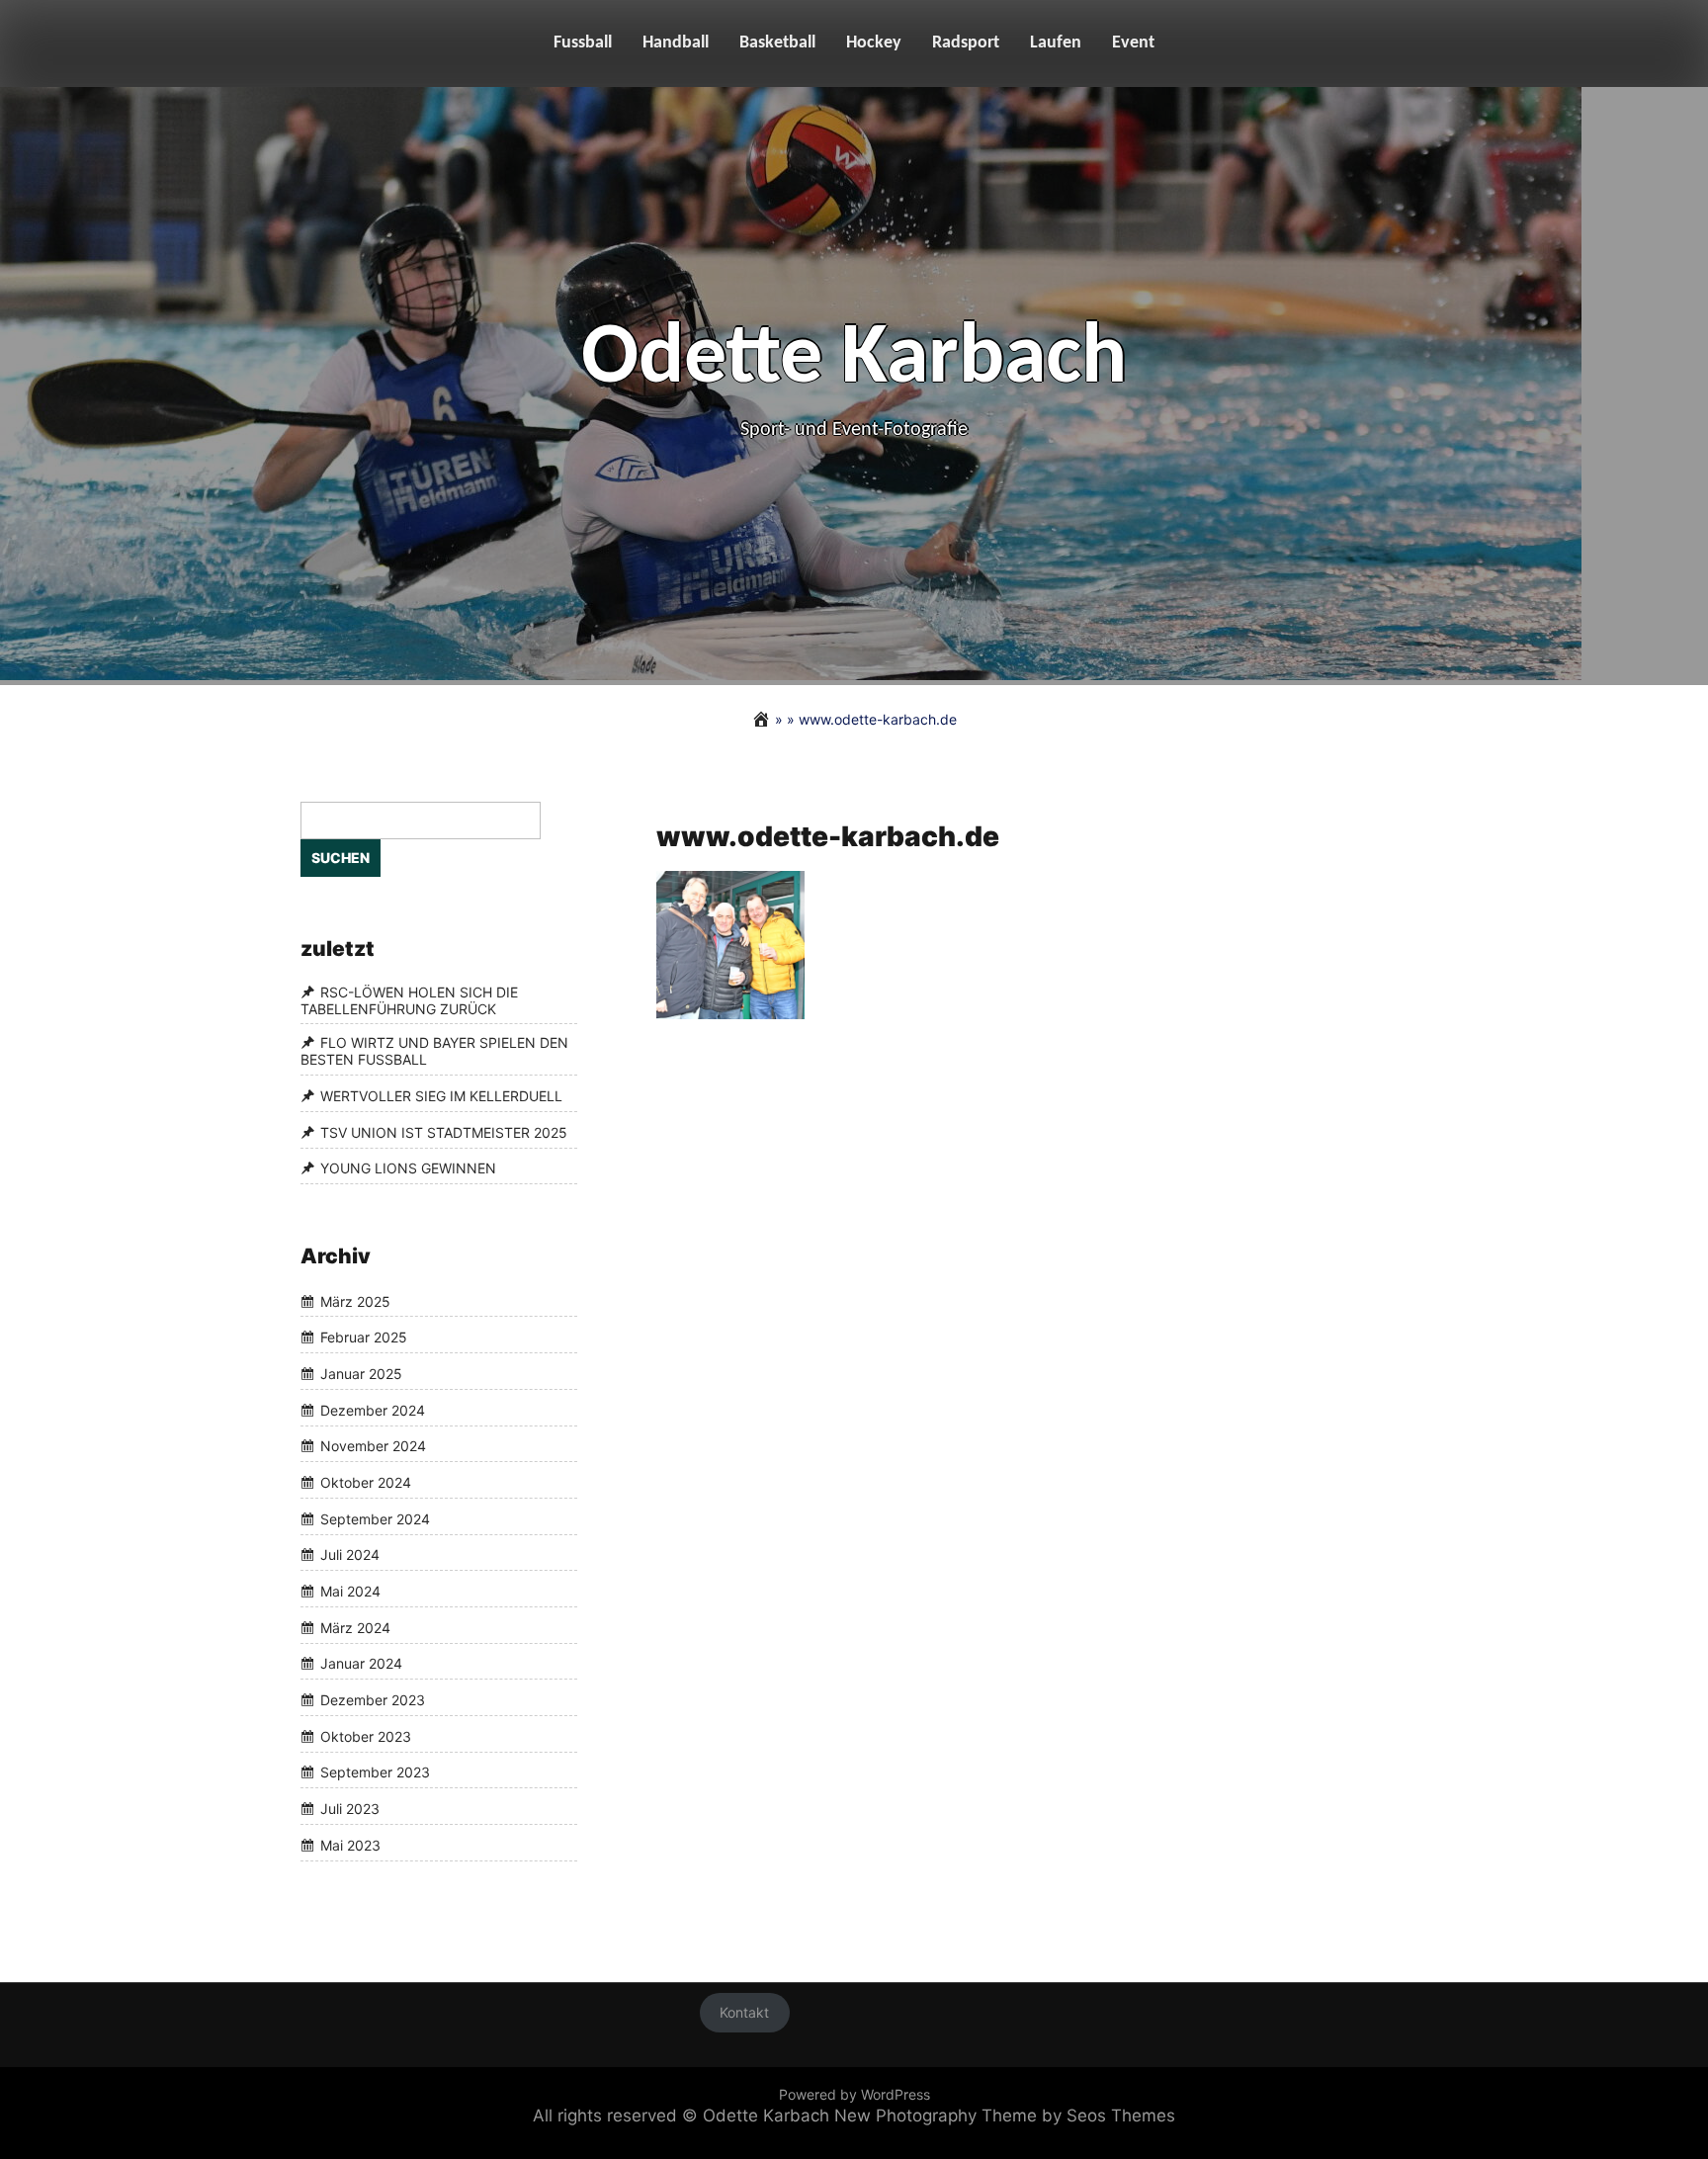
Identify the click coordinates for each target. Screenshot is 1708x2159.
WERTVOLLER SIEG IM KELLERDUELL (441, 1096)
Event (1133, 43)
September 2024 (375, 1519)
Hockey (874, 43)
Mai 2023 (350, 1845)
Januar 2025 (361, 1374)
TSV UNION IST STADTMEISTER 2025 (444, 1132)
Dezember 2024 (373, 1410)
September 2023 (375, 1773)
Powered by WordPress (854, 2094)
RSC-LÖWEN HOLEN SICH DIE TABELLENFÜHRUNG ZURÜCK (409, 1000)
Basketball (777, 43)
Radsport (966, 43)
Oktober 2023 (366, 1736)
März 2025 (355, 1301)
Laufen (1056, 43)
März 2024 (355, 1628)
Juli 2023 (350, 1809)
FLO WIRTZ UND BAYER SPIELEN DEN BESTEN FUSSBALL (434, 1052)
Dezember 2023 (373, 1700)
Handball (676, 43)
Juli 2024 (350, 1555)
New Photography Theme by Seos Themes (1005, 2116)
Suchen (341, 858)
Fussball (583, 43)
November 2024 (373, 1447)
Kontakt (744, 2013)
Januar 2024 (361, 1664)
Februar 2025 (364, 1337)
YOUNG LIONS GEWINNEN (408, 1169)
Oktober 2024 (366, 1482)
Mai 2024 (350, 1591)
